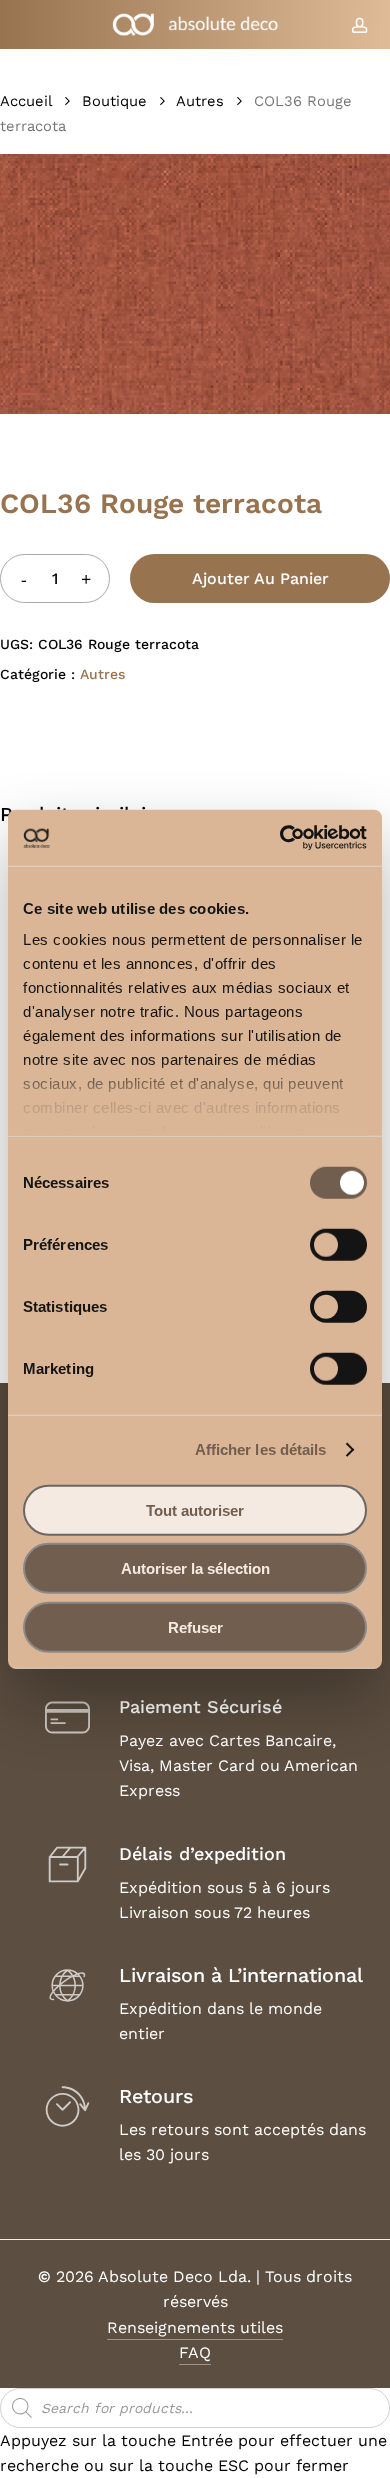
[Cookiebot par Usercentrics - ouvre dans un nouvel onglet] (280, 838)
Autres (200, 101)
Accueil (26, 101)
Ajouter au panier (260, 578)
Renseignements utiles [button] (195, 2327)
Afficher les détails (261, 1449)
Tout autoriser (195, 1509)
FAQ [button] (195, 2352)
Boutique (114, 101)
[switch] (338, 1244)
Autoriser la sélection (195, 1568)
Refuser (195, 1626)
